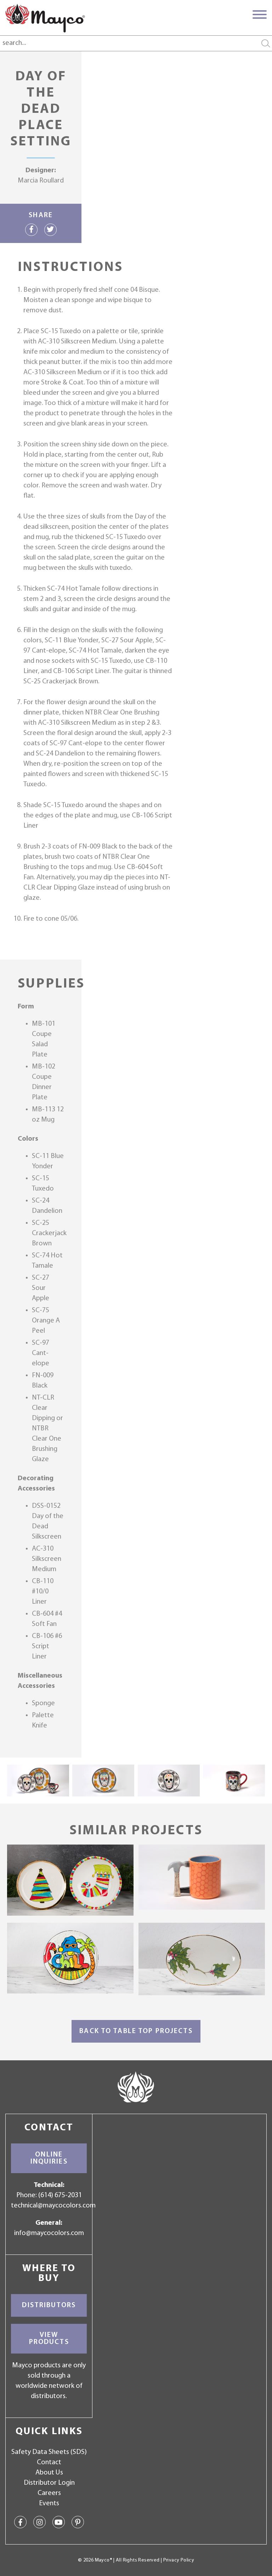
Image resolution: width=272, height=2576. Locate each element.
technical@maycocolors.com (53, 2206)
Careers (49, 2493)
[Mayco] (45, 18)
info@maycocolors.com (49, 2233)
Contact (49, 2462)
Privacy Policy (179, 2560)
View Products (49, 2339)
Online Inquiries (49, 2158)
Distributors (49, 2305)
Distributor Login (49, 2483)
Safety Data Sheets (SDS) (49, 2452)
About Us (49, 2473)
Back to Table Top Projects (136, 2031)
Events (49, 2503)
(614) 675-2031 (60, 2195)
